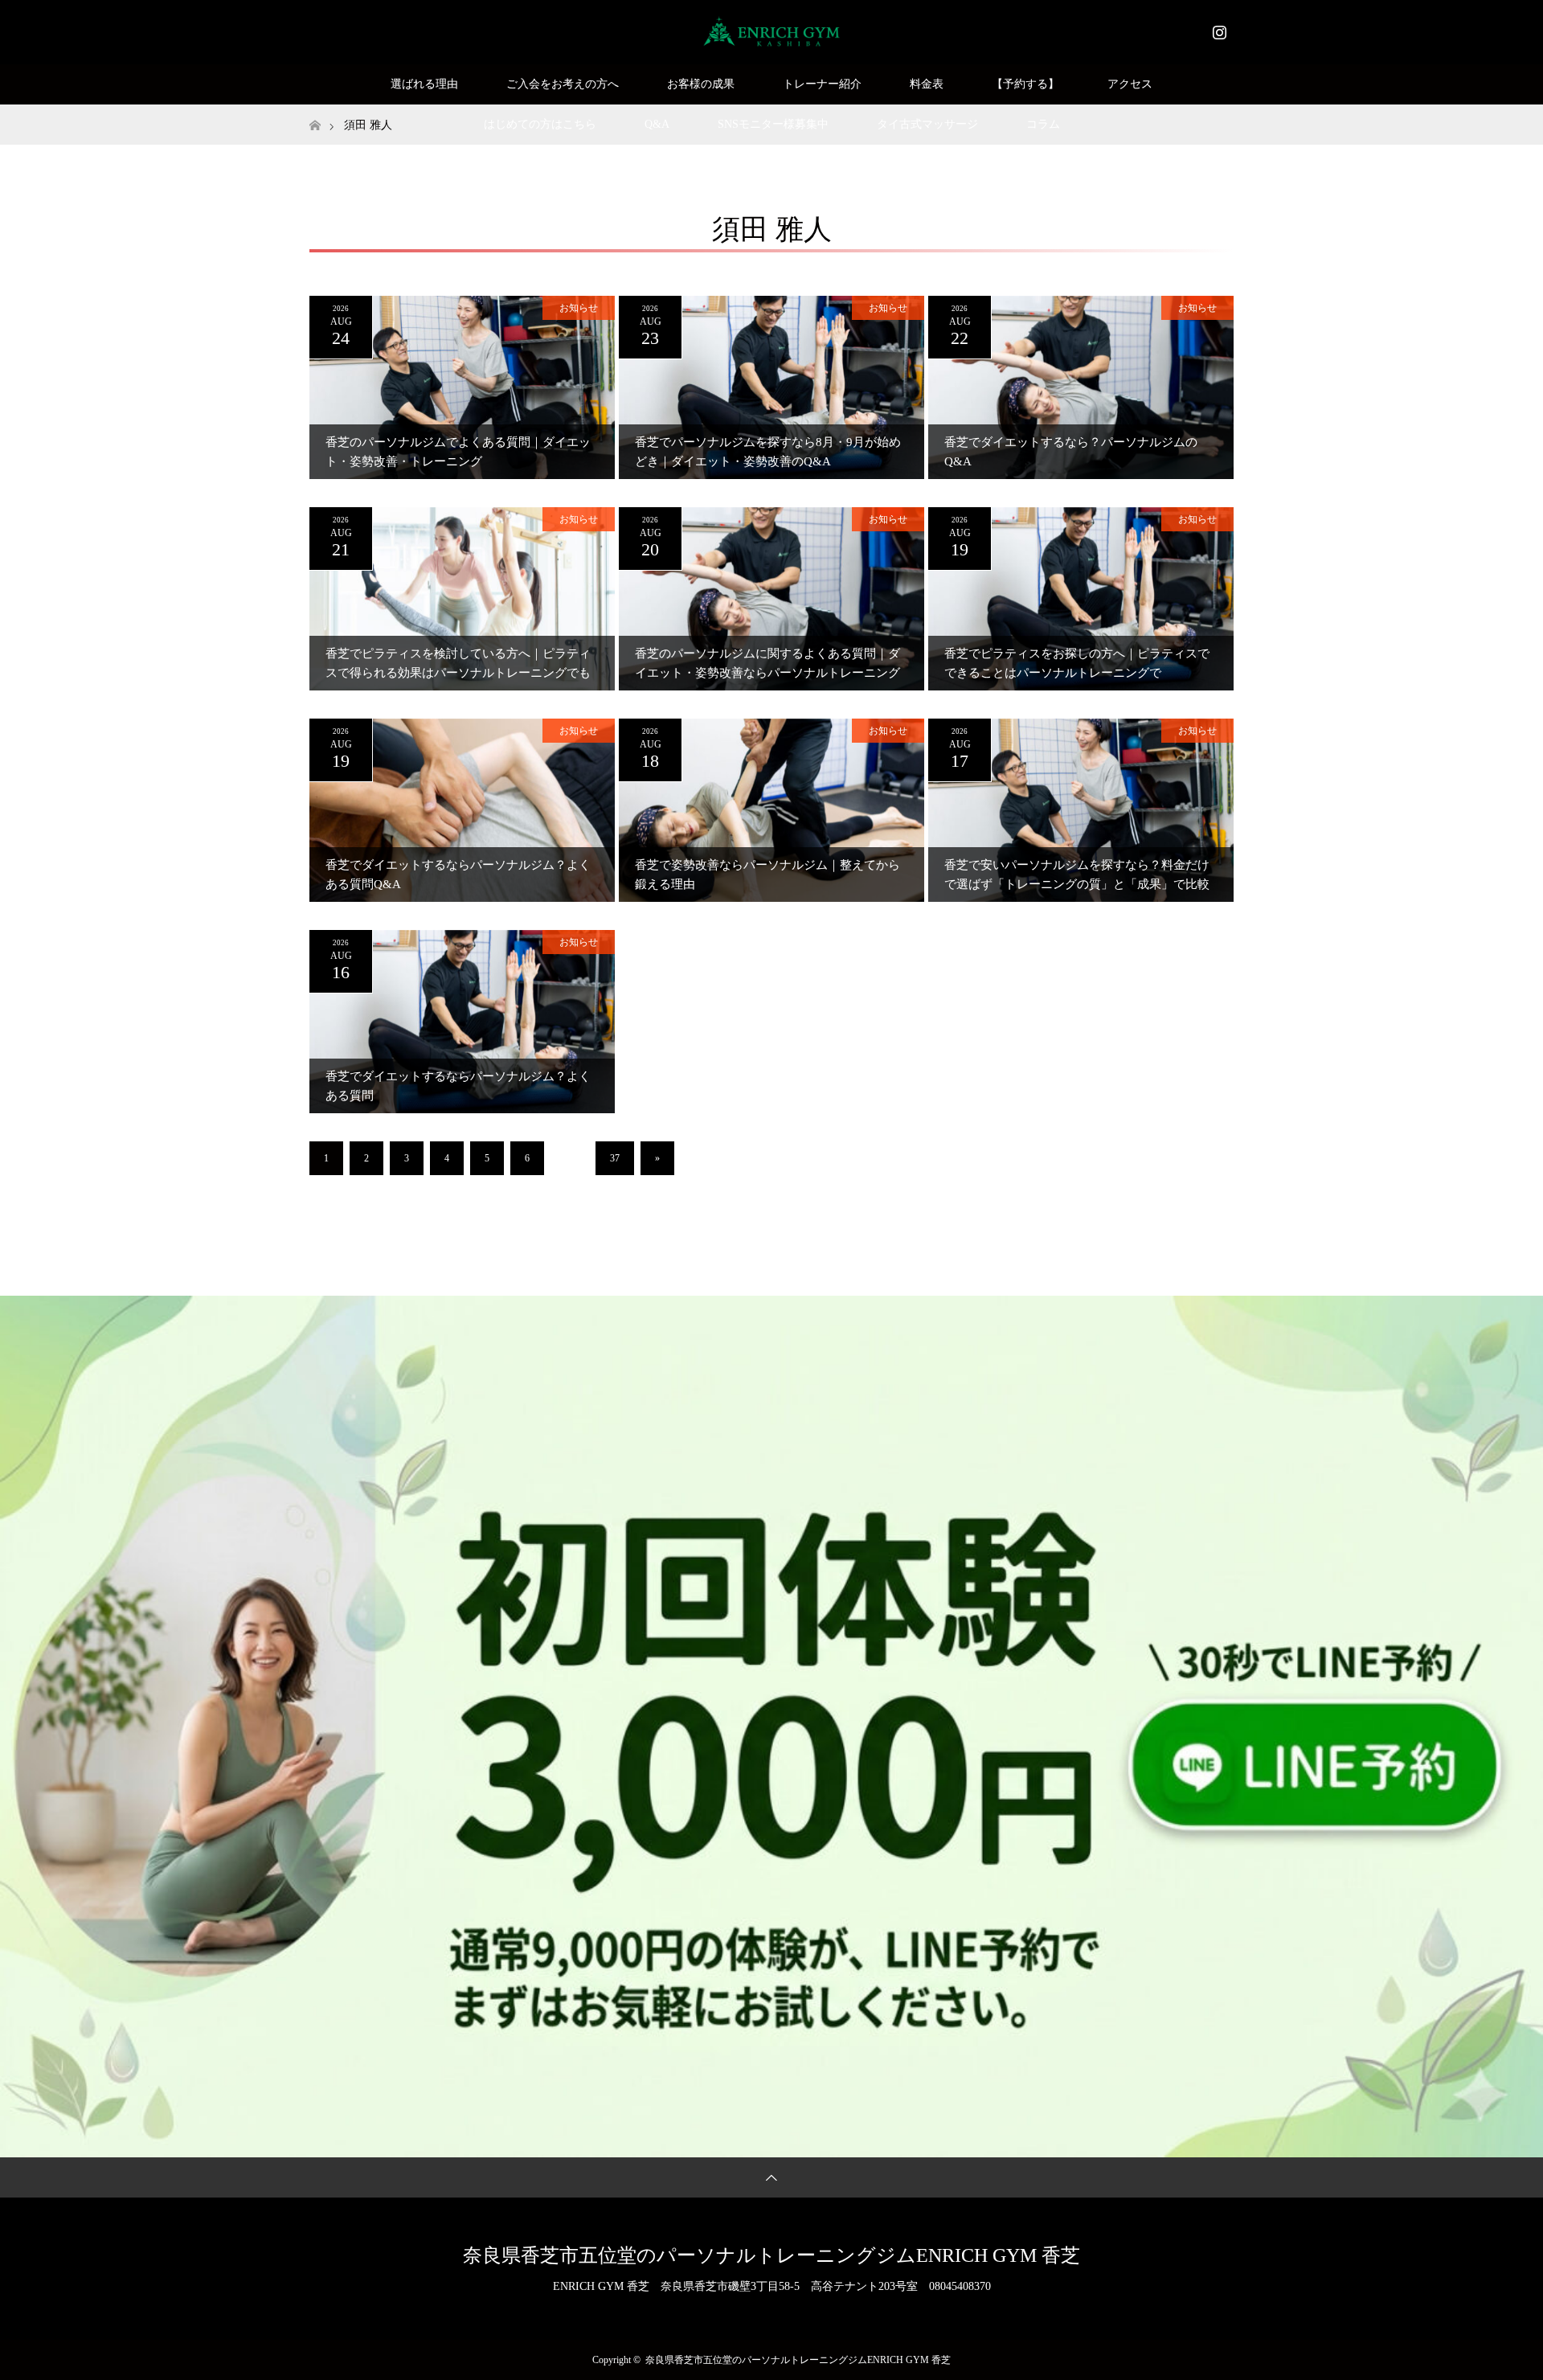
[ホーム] (315, 111)
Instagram (1218, 29)
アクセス (1130, 84)
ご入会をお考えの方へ (563, 84)
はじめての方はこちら (540, 124)
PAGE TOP (1496, 2290)
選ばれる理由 (424, 84)
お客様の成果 (701, 84)
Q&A (657, 124)
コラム (1043, 124)
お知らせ (579, 308)
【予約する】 (1025, 84)
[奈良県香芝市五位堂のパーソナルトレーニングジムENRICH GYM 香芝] (772, 31)
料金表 (927, 84)
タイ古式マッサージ (927, 124)
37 (615, 1158)
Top (1505, 2342)
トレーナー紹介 (822, 84)
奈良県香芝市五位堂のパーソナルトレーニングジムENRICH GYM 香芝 (771, 2255)
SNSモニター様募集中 (773, 124)
